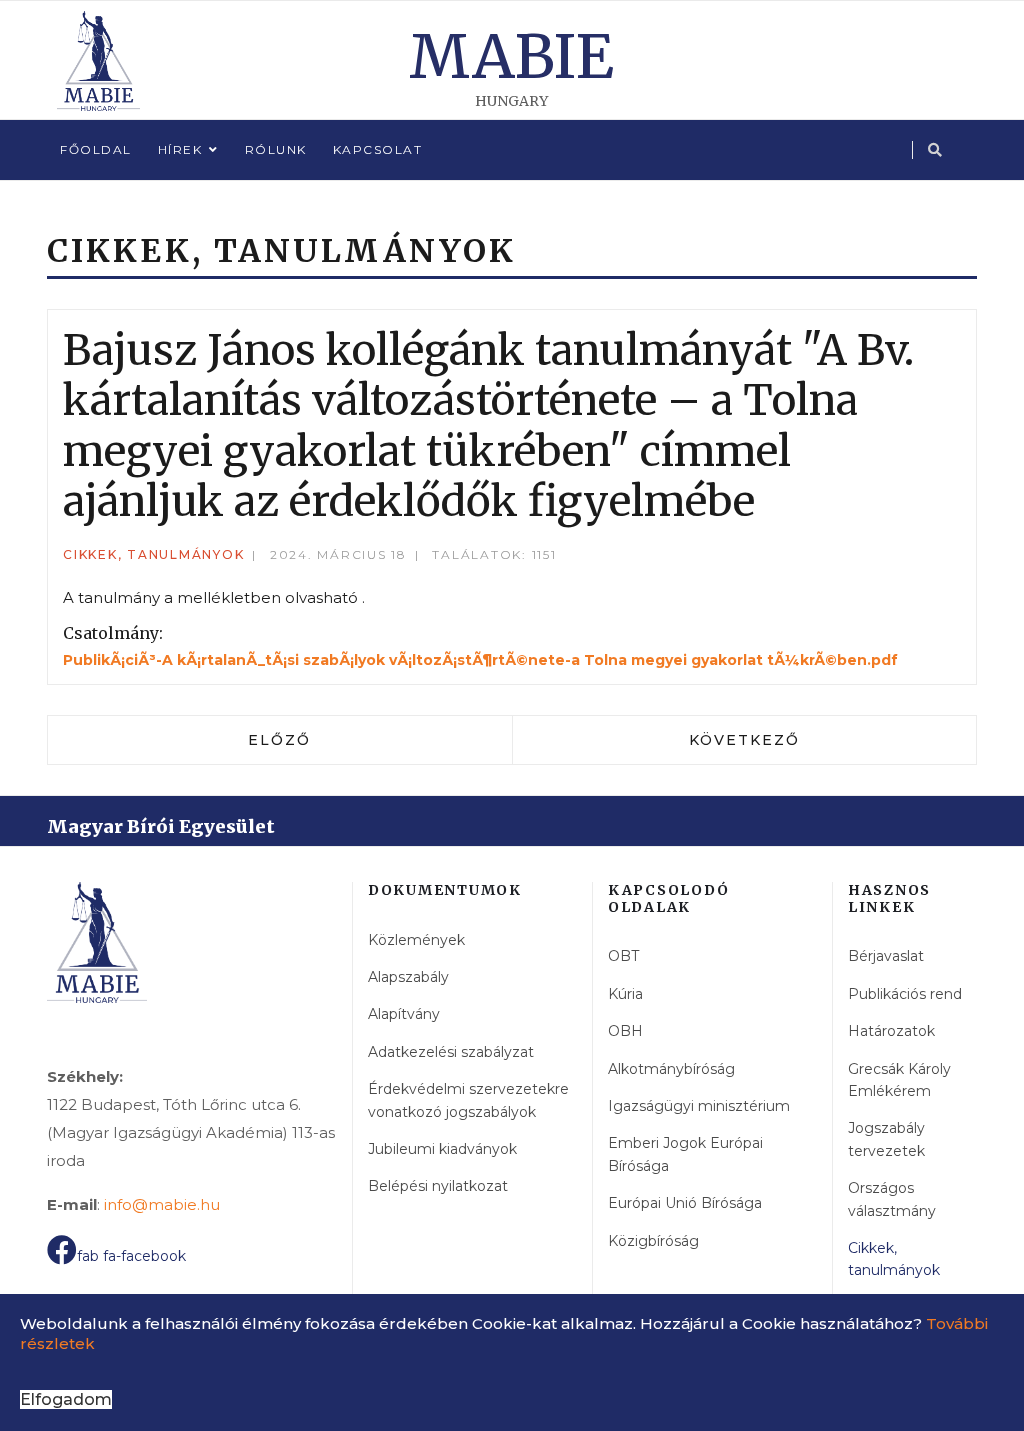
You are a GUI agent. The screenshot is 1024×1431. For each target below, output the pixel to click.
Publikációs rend (905, 994)
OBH (625, 1031)
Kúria (625, 994)
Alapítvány (404, 1014)
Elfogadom (66, 1399)
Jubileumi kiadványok (442, 1149)
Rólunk (276, 149)
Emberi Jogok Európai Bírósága (685, 1154)
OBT (623, 956)
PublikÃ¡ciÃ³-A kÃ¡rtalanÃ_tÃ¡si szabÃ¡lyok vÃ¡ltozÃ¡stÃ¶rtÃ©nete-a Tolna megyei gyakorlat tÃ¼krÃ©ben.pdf (480, 660)
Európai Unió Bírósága (685, 1203)
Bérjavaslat (886, 956)
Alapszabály (408, 977)
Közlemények (416, 940)
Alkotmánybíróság (671, 1069)
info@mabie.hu (162, 1204)
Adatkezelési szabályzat (451, 1052)
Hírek (180, 149)
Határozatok (891, 1031)
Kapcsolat (378, 149)
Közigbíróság (653, 1241)
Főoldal (96, 149)
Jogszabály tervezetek (886, 1139)
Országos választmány (892, 1199)
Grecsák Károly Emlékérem (899, 1080)
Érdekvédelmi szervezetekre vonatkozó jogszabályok (468, 1100)
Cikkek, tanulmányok (153, 554)
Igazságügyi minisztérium (699, 1106)
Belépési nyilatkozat (438, 1186)
